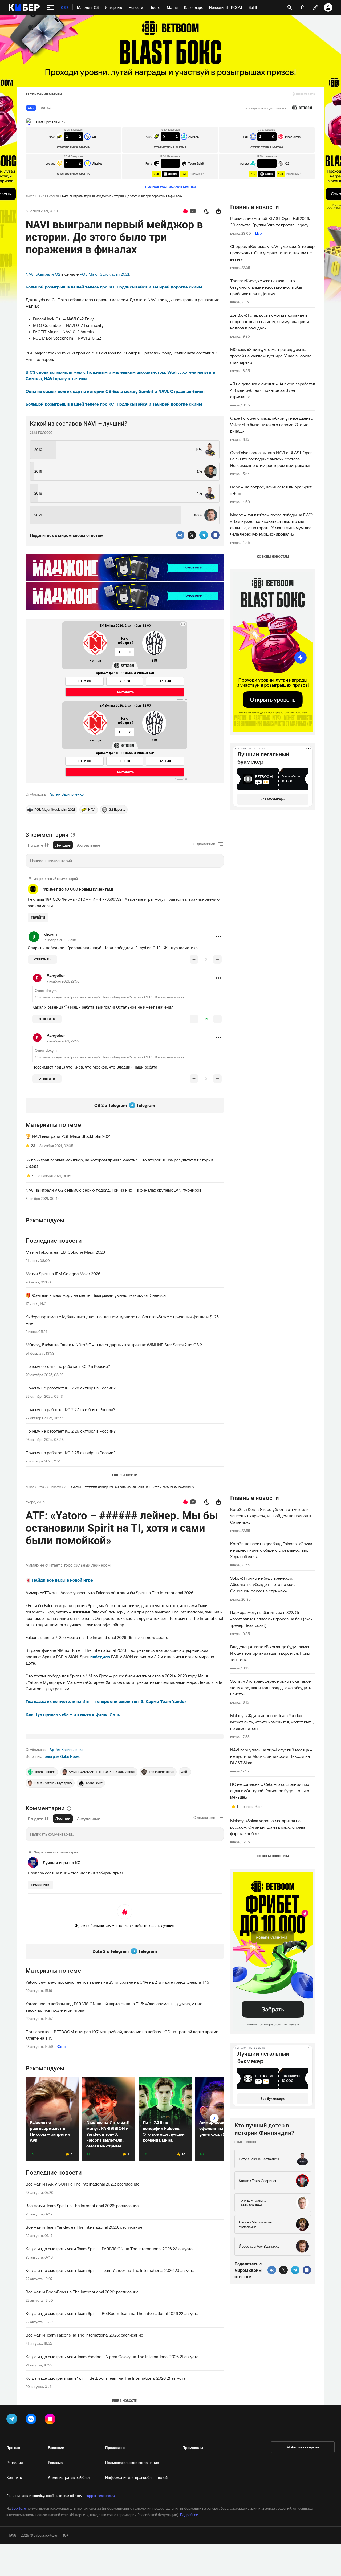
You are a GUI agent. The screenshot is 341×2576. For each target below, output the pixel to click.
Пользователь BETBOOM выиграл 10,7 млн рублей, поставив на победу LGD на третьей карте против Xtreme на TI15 (122, 2035)
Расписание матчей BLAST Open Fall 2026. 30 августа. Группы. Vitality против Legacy (270, 222)
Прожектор (115, 2448)
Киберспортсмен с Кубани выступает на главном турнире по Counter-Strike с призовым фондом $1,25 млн (122, 1320)
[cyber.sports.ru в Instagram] (51, 2420)
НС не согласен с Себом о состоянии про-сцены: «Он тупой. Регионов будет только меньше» (271, 1791)
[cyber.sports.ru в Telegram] (13, 2420)
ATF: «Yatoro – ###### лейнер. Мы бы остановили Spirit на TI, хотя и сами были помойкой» (129, 1487)
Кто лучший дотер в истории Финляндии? (264, 2129)
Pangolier (56, 975)
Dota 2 (42, 1487)
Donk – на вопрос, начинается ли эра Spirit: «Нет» (271, 490)
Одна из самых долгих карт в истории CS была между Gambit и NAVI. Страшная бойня (115, 391)
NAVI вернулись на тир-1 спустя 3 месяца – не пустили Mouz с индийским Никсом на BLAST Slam (271, 1756)
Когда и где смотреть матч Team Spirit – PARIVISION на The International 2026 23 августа (109, 2249)
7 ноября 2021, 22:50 (63, 981)
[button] (218, 937)
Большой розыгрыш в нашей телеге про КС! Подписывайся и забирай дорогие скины (114, 287)
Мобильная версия (303, 2447)
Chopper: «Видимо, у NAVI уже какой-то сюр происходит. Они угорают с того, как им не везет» (272, 253)
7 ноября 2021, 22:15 (60, 940)
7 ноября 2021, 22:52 (63, 1041)
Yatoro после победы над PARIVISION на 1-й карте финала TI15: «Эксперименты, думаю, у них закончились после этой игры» (114, 2007)
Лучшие (63, 845)
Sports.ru (19, 2508)
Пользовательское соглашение (132, 2463)
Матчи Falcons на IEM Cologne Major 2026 (65, 1252)
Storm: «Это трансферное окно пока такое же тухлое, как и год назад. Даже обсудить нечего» (271, 1688)
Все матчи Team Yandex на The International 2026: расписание (84, 2227)
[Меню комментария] (218, 937)
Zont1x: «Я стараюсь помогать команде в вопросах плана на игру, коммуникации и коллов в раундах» (270, 321)
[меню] (50, 7)
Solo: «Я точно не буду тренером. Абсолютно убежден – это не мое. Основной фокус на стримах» (263, 1584)
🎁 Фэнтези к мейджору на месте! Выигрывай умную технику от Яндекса (96, 1295)
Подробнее (189, 2515)
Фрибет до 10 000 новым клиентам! (78, 889)
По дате (36, 845)
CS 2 (41, 196)
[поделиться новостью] (218, 211)
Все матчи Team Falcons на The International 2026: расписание (84, 2335)
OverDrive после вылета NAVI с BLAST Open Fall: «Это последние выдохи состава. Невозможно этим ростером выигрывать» (271, 459)
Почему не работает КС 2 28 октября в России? (71, 1388)
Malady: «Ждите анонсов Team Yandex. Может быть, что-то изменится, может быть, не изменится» (272, 1722)
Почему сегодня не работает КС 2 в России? (68, 1366)
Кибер (30, 196)
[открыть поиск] (290, 7)
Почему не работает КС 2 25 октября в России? (71, 1453)
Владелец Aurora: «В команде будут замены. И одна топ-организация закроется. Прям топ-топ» (272, 1653)
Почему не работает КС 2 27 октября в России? (70, 1409)
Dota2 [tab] (46, 108)
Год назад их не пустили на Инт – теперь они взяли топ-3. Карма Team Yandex (106, 1701)
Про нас (13, 2448)
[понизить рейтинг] (217, 959)
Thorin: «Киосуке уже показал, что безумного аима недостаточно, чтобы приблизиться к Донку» (266, 287)
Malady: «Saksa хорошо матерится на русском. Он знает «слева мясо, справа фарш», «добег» (268, 1827)
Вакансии (56, 2448)
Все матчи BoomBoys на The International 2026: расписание (82, 2292)
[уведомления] (303, 7)
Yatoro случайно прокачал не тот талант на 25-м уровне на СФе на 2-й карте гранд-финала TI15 (117, 1982)
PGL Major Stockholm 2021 (104, 274)
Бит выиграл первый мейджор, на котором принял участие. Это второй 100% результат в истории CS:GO (119, 1163)
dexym (51, 934)
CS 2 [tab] (31, 108)
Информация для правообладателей (136, 2477)
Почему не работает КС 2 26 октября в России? (71, 1431)
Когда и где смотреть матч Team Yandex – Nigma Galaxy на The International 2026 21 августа (112, 2357)
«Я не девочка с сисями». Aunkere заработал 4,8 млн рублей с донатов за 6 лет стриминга (273, 390)
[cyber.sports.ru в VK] (32, 2420)
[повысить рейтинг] (194, 959)
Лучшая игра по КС (62, 1862)
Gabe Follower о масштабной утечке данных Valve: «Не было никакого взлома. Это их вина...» (272, 425)
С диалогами (204, 844)
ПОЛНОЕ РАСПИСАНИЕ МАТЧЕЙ (171, 187)
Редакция (15, 2463)
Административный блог (69, 2477)
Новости (53, 196)
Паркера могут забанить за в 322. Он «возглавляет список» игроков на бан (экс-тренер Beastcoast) (271, 1619)
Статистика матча (73, 147)
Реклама (55, 2463)
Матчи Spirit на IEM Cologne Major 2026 (63, 1274)
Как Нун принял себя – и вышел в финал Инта (73, 1714)
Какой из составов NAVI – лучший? (79, 424)
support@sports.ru (100, 2496)
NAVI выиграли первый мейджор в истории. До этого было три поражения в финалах (122, 196)
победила (100, 1657)
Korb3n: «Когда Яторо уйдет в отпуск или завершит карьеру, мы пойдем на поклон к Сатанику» (271, 1516)
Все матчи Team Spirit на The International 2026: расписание (82, 2206)
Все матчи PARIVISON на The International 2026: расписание (82, 2184)
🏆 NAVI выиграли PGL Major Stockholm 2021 (68, 1136)
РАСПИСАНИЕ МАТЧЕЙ (44, 94)
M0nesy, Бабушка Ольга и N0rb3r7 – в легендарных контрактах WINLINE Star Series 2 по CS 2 (114, 1345)
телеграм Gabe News (61, 1756)
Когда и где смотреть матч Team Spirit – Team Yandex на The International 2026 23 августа (110, 2270)
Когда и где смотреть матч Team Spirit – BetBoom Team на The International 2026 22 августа (112, 2313)
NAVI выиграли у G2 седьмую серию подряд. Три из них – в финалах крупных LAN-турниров (113, 1190)
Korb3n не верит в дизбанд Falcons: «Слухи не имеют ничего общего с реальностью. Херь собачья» (271, 1550)
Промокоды (193, 2448)
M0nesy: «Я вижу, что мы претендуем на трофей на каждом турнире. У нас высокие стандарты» (271, 356)
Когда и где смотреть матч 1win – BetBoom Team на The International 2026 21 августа (105, 2378)
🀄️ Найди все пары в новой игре (59, 1580)
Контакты (15, 2477)
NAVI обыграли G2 (43, 274)
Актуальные (89, 845)
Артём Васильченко (67, 794)
